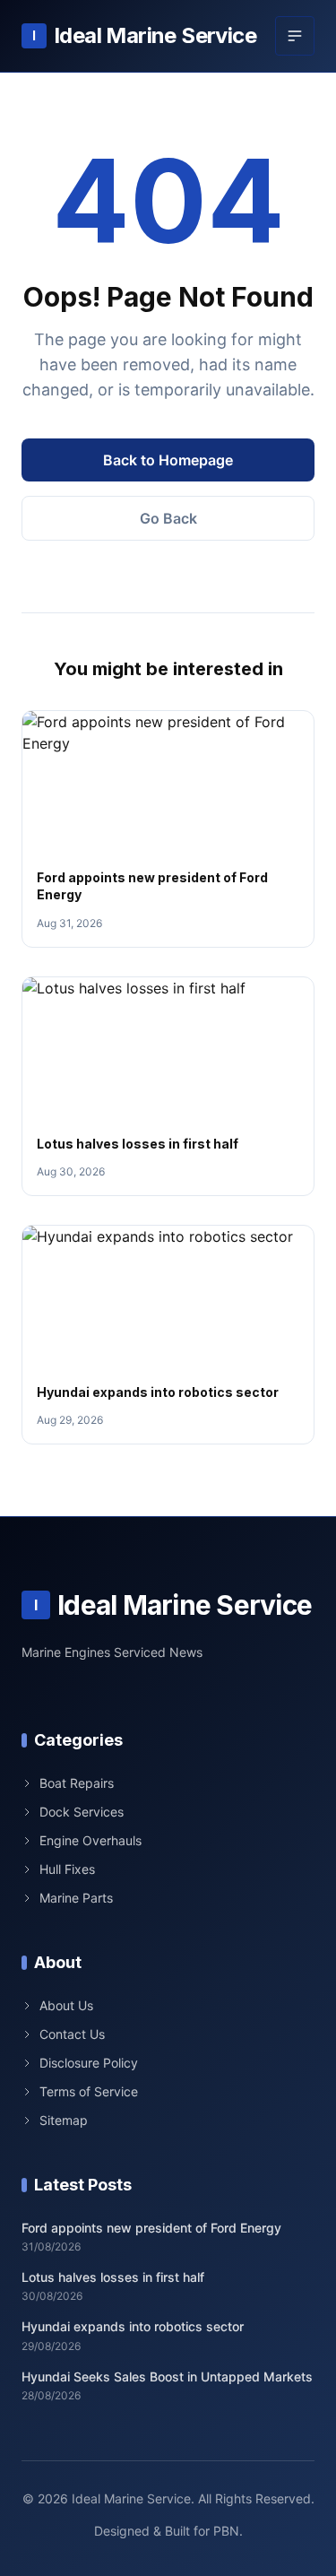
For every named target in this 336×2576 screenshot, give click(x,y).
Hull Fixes (67, 1869)
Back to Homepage (168, 460)
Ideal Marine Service (144, 35)
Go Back (168, 518)
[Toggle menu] (295, 36)
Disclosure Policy (89, 2063)
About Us (66, 2005)
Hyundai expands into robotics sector (158, 1392)
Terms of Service (89, 2091)
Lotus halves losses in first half (138, 1144)
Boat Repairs (77, 1783)
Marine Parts (76, 1898)
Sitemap (64, 2120)
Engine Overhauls (90, 1840)
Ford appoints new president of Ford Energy (151, 2228)
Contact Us (72, 2034)
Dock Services (82, 1812)
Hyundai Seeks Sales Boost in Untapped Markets (167, 2377)
